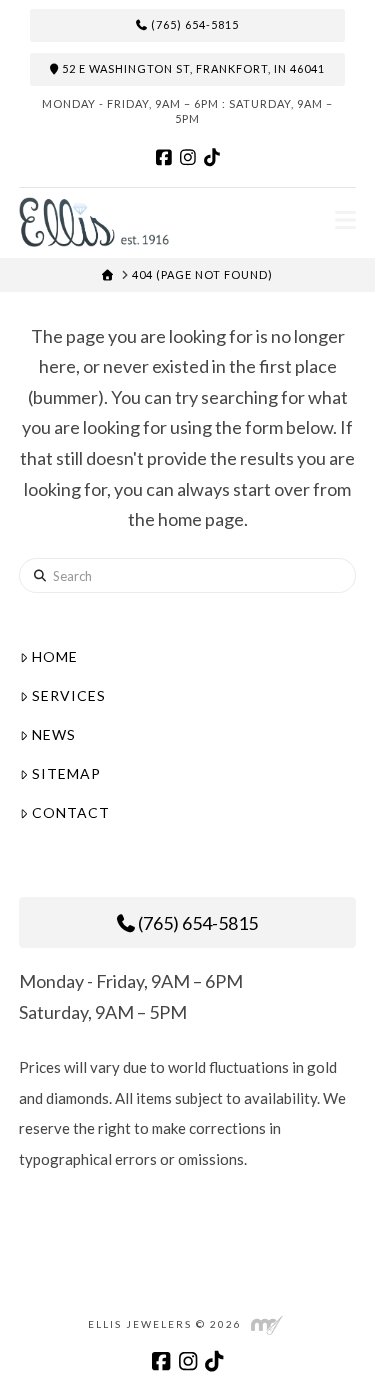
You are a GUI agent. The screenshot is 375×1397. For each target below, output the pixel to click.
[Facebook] (164, 157)
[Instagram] (188, 157)
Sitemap (66, 773)
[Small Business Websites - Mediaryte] (267, 1324)
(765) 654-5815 (193, 24)
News (54, 734)
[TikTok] (212, 157)
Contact (71, 812)
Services (69, 695)
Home (55, 656)
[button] (345, 220)
